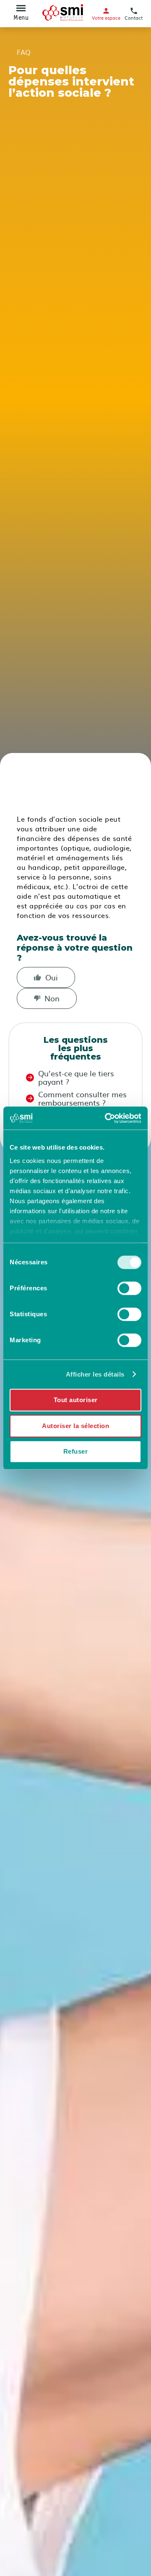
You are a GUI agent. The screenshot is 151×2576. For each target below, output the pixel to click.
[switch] (129, 1288)
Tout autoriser (76, 1400)
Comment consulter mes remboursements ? (82, 1098)
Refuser (76, 1451)
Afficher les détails (95, 1374)
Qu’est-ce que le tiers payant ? (76, 1078)
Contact (134, 17)
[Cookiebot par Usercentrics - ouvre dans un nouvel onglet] (107, 1118)
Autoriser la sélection (75, 1426)
